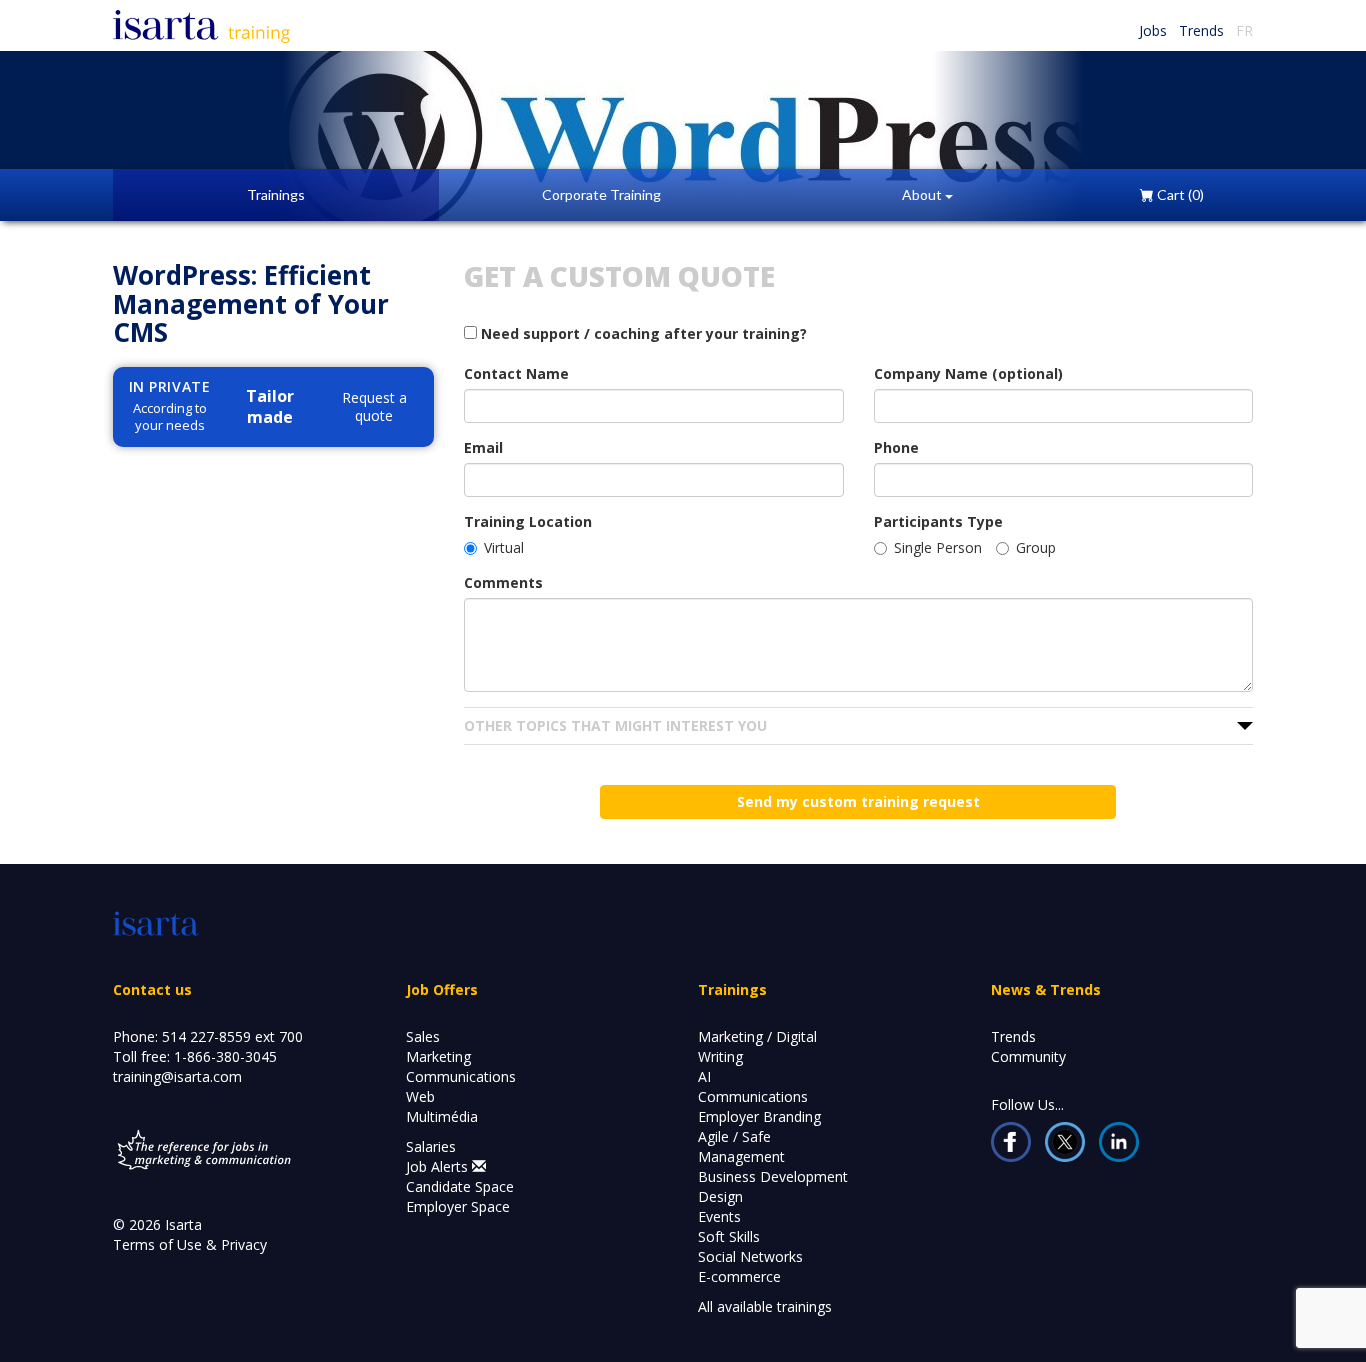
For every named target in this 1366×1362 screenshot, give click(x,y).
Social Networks (750, 1256)
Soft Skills (729, 1236)
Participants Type (938, 521)
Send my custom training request (858, 801)
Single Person (938, 547)
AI (704, 1076)
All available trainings (765, 1306)
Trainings (276, 194)
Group (1036, 547)
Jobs (1153, 30)
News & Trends (1046, 989)
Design (720, 1196)
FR (1244, 30)
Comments (503, 582)
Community (1028, 1056)
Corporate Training (601, 194)
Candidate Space (460, 1186)
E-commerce (739, 1276)
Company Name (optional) (968, 373)
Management (741, 1156)
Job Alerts (439, 1166)
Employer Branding (759, 1116)
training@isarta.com (177, 1076)
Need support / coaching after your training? (642, 333)
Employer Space (458, 1206)
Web (420, 1096)
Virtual (504, 547)
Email (483, 447)
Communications (461, 1076)
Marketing (438, 1056)
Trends (1201, 30)
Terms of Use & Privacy (190, 1244)
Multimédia (442, 1116)
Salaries (431, 1146)
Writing (720, 1056)
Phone (896, 447)
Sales (423, 1036)
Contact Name (516, 373)
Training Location (528, 521)
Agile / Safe (734, 1136)
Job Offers (442, 989)
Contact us (152, 989)
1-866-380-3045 (225, 1056)
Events (719, 1216)
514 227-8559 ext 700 (232, 1036)
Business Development (773, 1176)
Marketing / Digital (757, 1036)
